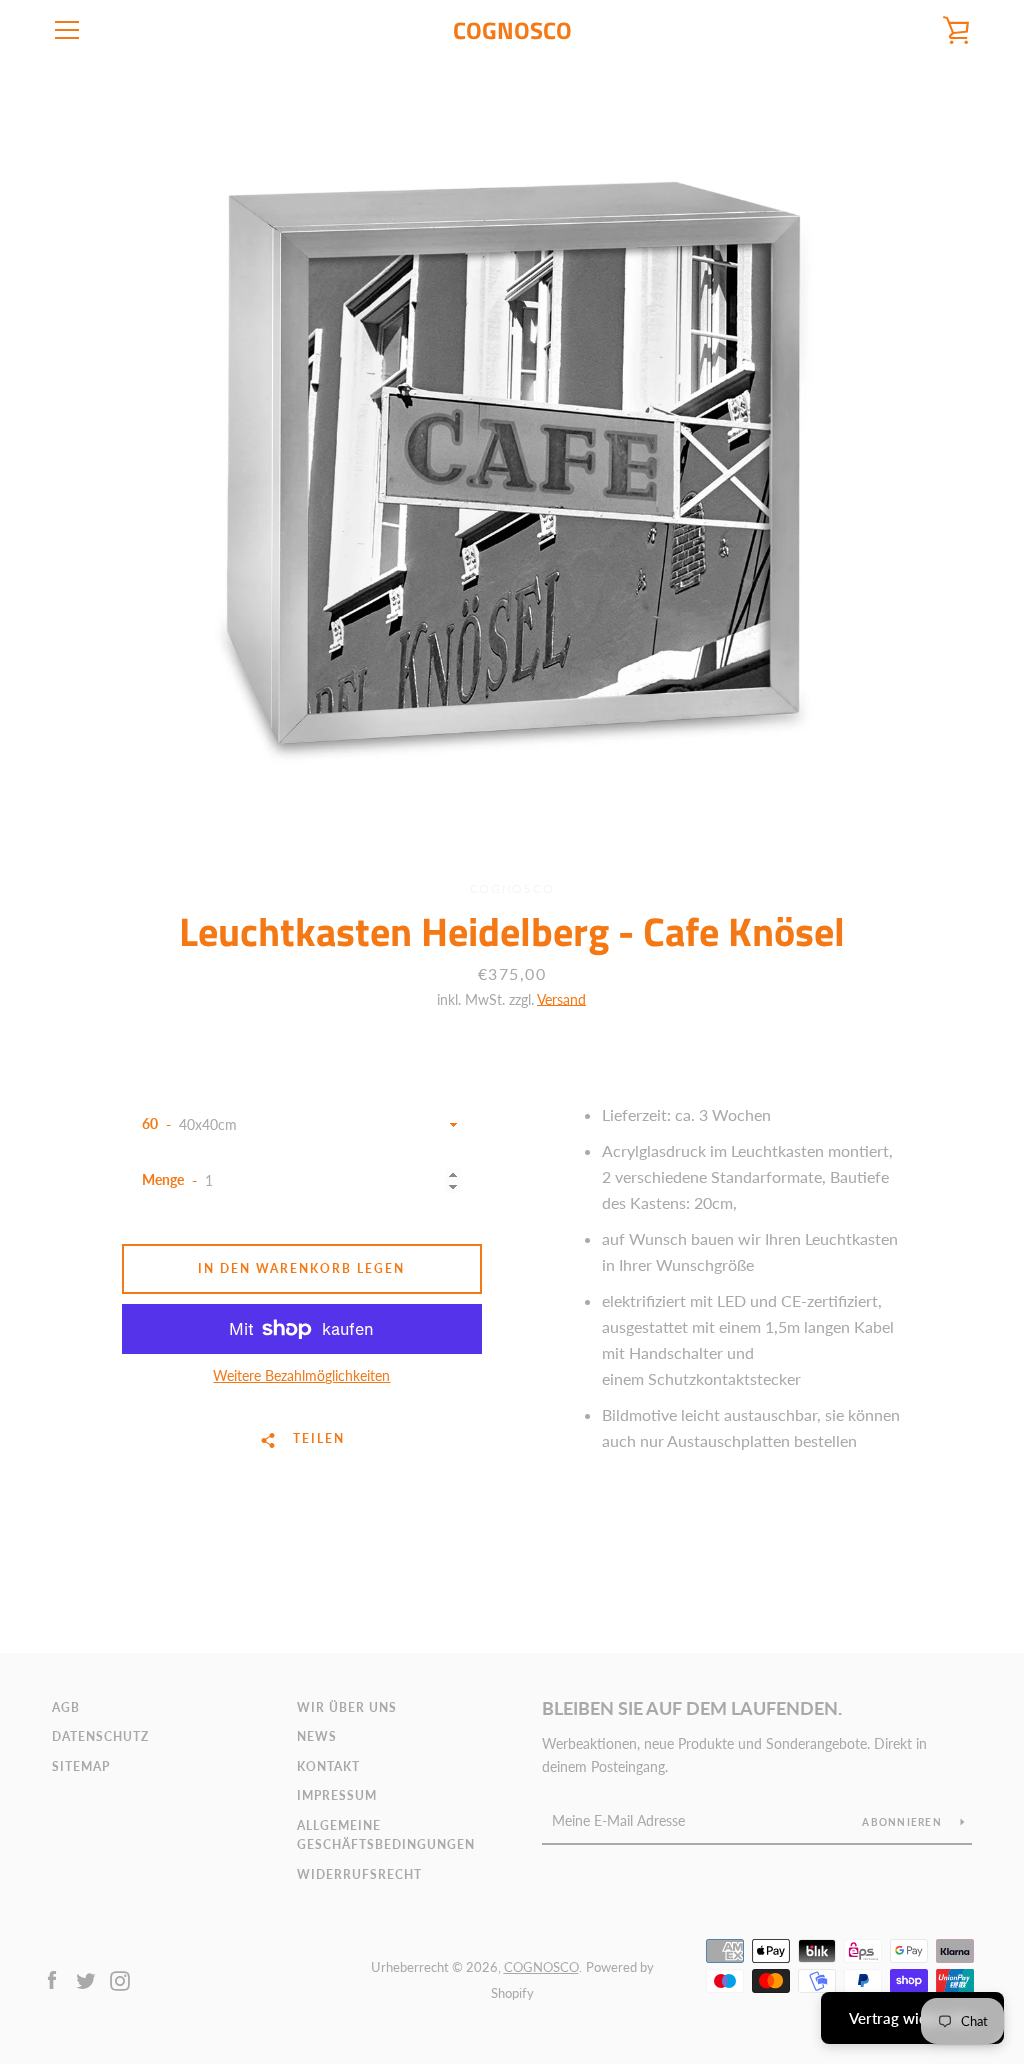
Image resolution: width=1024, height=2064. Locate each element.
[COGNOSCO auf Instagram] (120, 1978)
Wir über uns (347, 1707)
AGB (66, 1707)
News (317, 1736)
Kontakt (328, 1766)
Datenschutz (100, 1736)
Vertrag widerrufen (912, 2018)
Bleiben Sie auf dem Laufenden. (692, 1708)
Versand (561, 999)
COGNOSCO (512, 30)
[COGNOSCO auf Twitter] (86, 1978)
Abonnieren (903, 1822)
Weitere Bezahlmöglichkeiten (301, 1375)
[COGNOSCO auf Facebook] (52, 1978)
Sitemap (81, 1766)
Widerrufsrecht (359, 1874)
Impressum (337, 1795)
